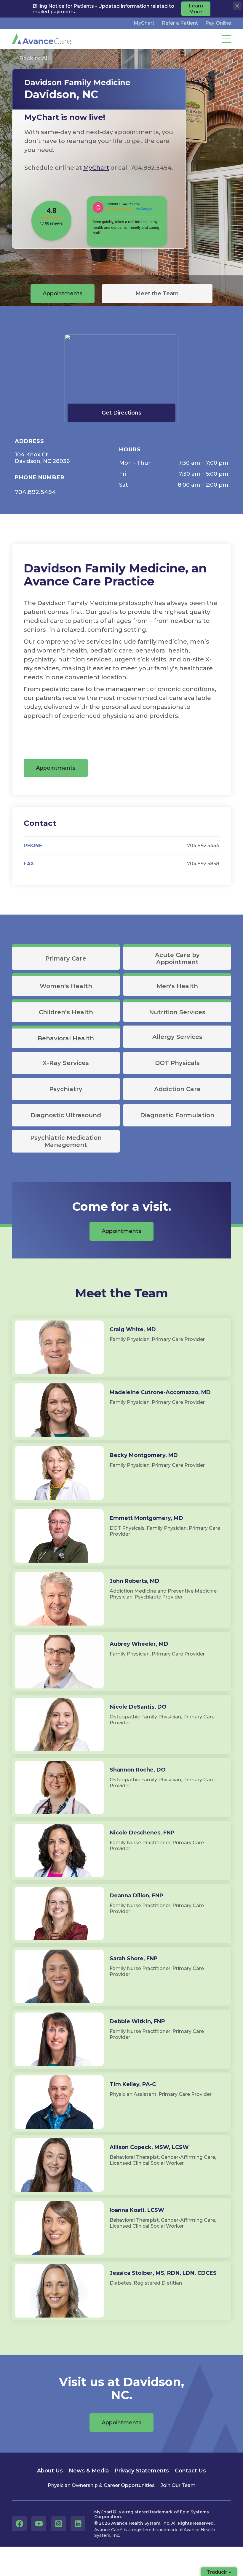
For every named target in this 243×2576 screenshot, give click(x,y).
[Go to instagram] (58, 2524)
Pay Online (218, 23)
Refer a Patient (180, 23)
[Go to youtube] (39, 2524)
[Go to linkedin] (78, 2524)
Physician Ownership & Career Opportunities (101, 2485)
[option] (99, 153)
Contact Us (190, 2471)
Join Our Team (178, 2485)
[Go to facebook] (19, 2524)
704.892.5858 (203, 864)
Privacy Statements (142, 2471)
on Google (144, 209)
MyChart (144, 23)
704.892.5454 (35, 492)
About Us (50, 2471)
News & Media (89, 2471)
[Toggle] (227, 39)
